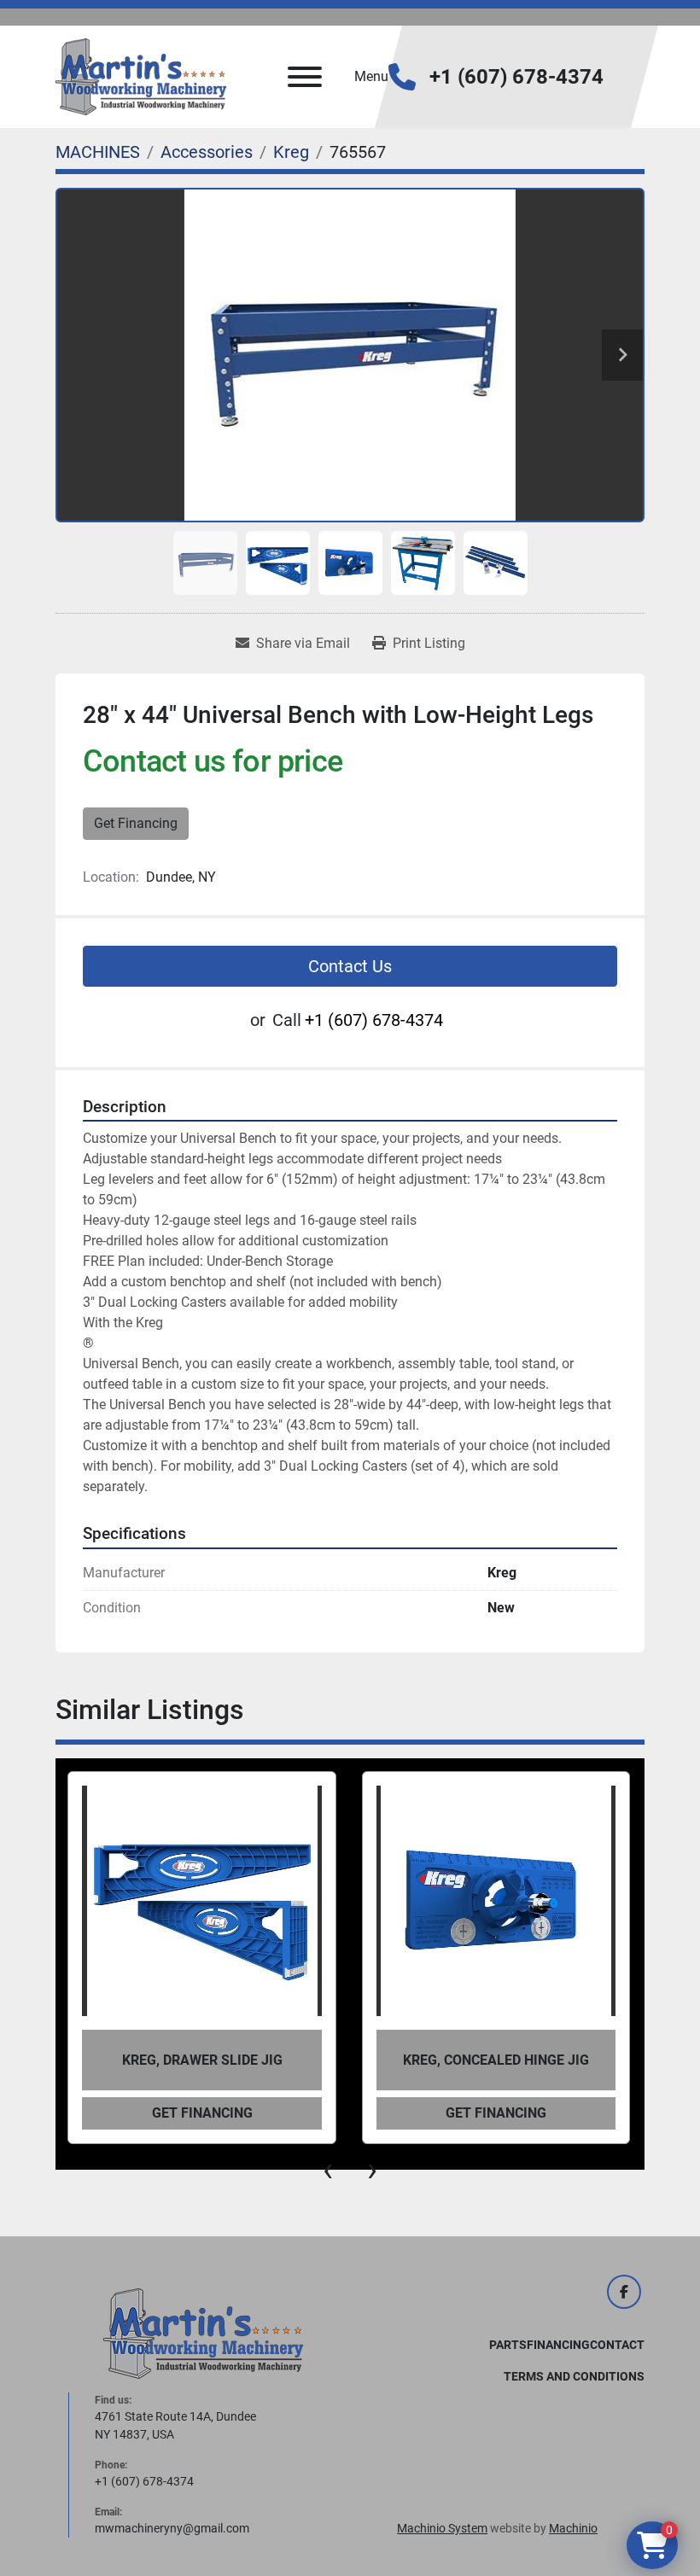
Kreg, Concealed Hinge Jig (201, 2060)
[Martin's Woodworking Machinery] (203, 2333)
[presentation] (328, 2170)
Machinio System (442, 2528)
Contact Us (350, 966)
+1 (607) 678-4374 (516, 77)
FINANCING (558, 2345)
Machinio (573, 2528)
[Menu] (305, 77)
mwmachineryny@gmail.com (172, 2528)
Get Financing (136, 823)
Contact (617, 2345)
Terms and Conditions (574, 2376)
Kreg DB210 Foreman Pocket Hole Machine (496, 2060)
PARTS (508, 2345)
